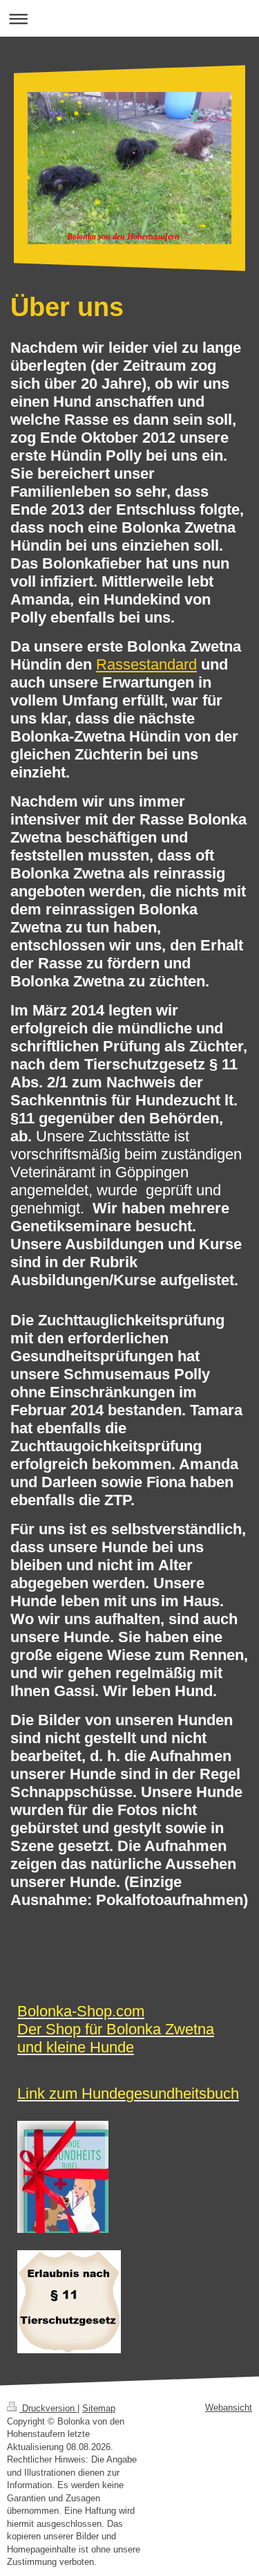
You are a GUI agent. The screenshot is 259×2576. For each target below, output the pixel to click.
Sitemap (99, 2408)
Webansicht (229, 2408)
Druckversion (48, 2408)
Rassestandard (146, 664)
